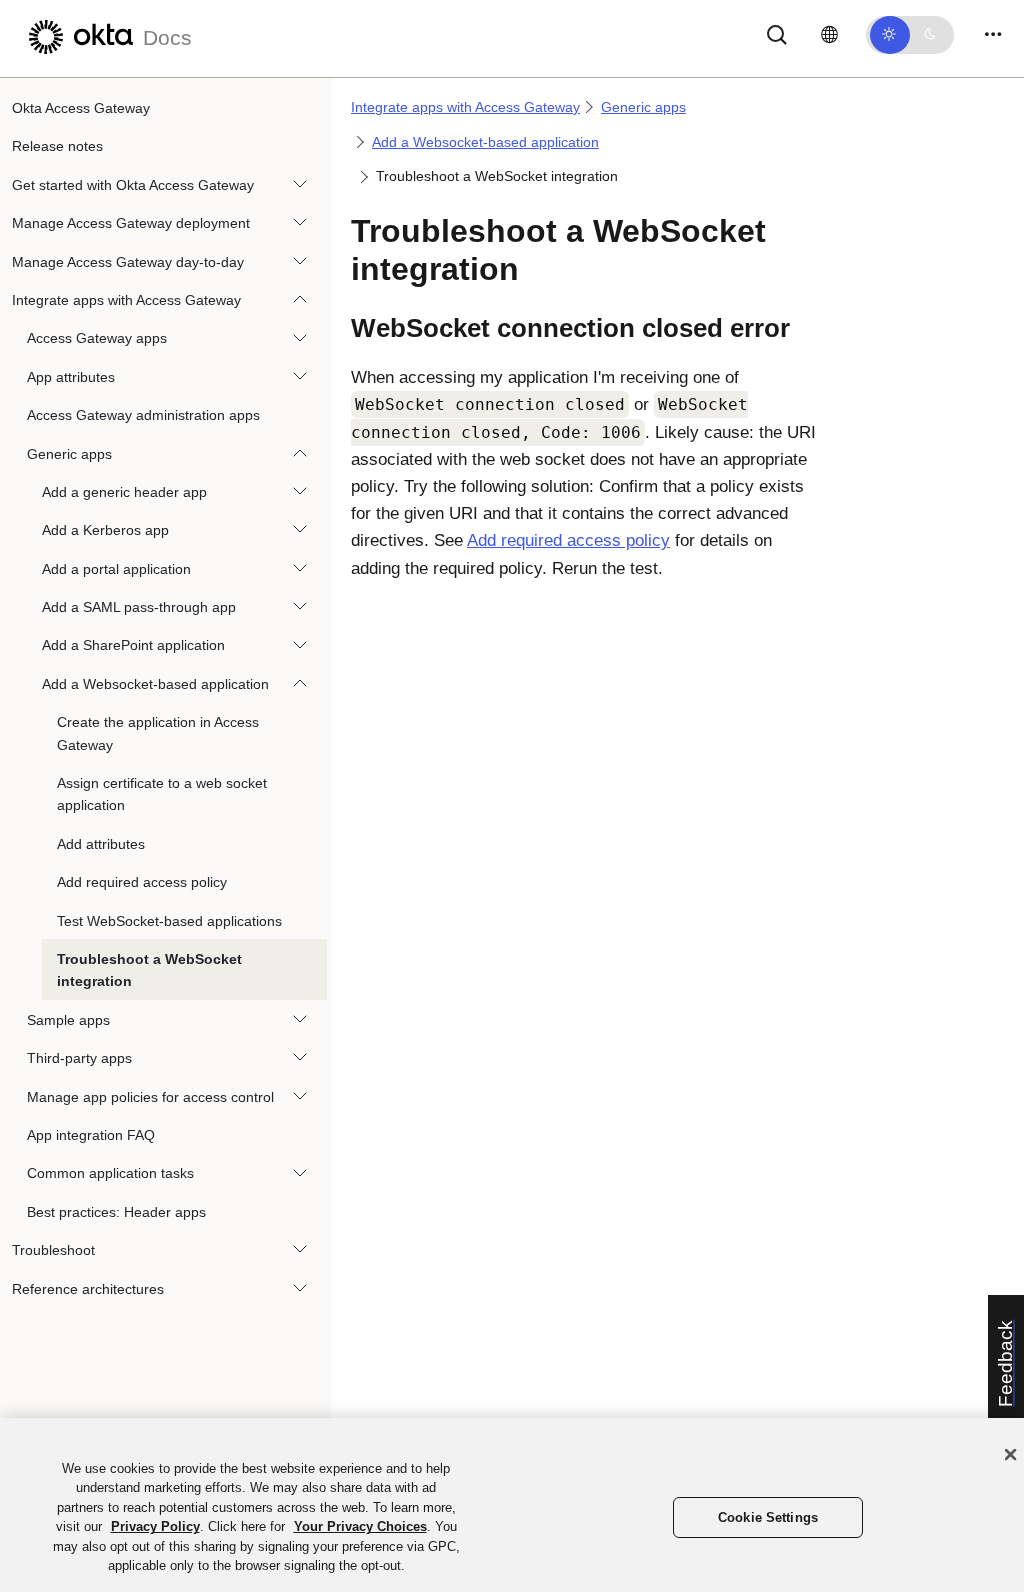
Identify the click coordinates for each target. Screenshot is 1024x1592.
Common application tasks (110, 1173)
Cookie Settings (768, 1517)
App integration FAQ (91, 1135)
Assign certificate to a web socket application (162, 794)
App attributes (71, 377)
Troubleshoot (53, 1250)
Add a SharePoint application (133, 645)
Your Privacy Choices (360, 1526)
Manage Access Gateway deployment (131, 223)
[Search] (777, 33)
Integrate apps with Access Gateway (126, 300)
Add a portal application (116, 569)
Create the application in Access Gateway (158, 733)
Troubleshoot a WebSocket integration (149, 970)
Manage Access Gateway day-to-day (128, 262)
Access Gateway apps (97, 338)
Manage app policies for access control (150, 1097)
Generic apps (69, 454)
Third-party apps (79, 1058)
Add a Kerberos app (105, 530)
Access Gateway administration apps (143, 415)
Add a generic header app (124, 492)
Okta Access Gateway (81, 108)
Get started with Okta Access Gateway (133, 185)
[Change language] (829, 35)
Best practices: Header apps (116, 1212)
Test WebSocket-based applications (169, 921)
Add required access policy (142, 882)
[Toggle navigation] (993, 34)
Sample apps (68, 1020)
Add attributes (101, 844)
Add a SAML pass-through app (139, 607)
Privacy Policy (155, 1526)
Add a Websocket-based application (155, 684)
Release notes (57, 146)
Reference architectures (88, 1289)
